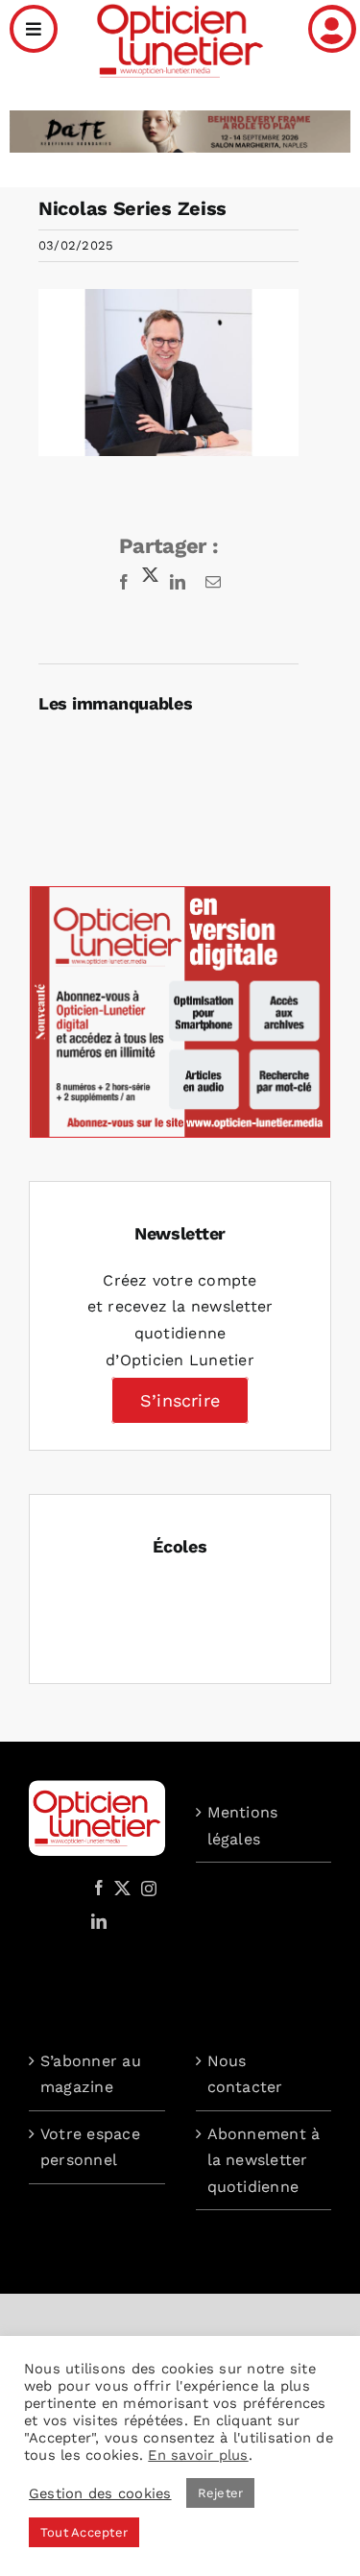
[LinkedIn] (99, 1921)
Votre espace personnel (90, 2147)
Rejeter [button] (221, 2493)
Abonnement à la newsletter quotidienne (264, 2160)
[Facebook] (99, 1888)
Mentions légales (243, 1826)
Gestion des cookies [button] (100, 2493)
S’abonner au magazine (91, 2074)
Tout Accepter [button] (84, 2532)
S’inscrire (180, 1400)
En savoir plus (198, 2455)
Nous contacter (245, 2074)
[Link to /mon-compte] (332, 29)
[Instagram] (146, 1888)
